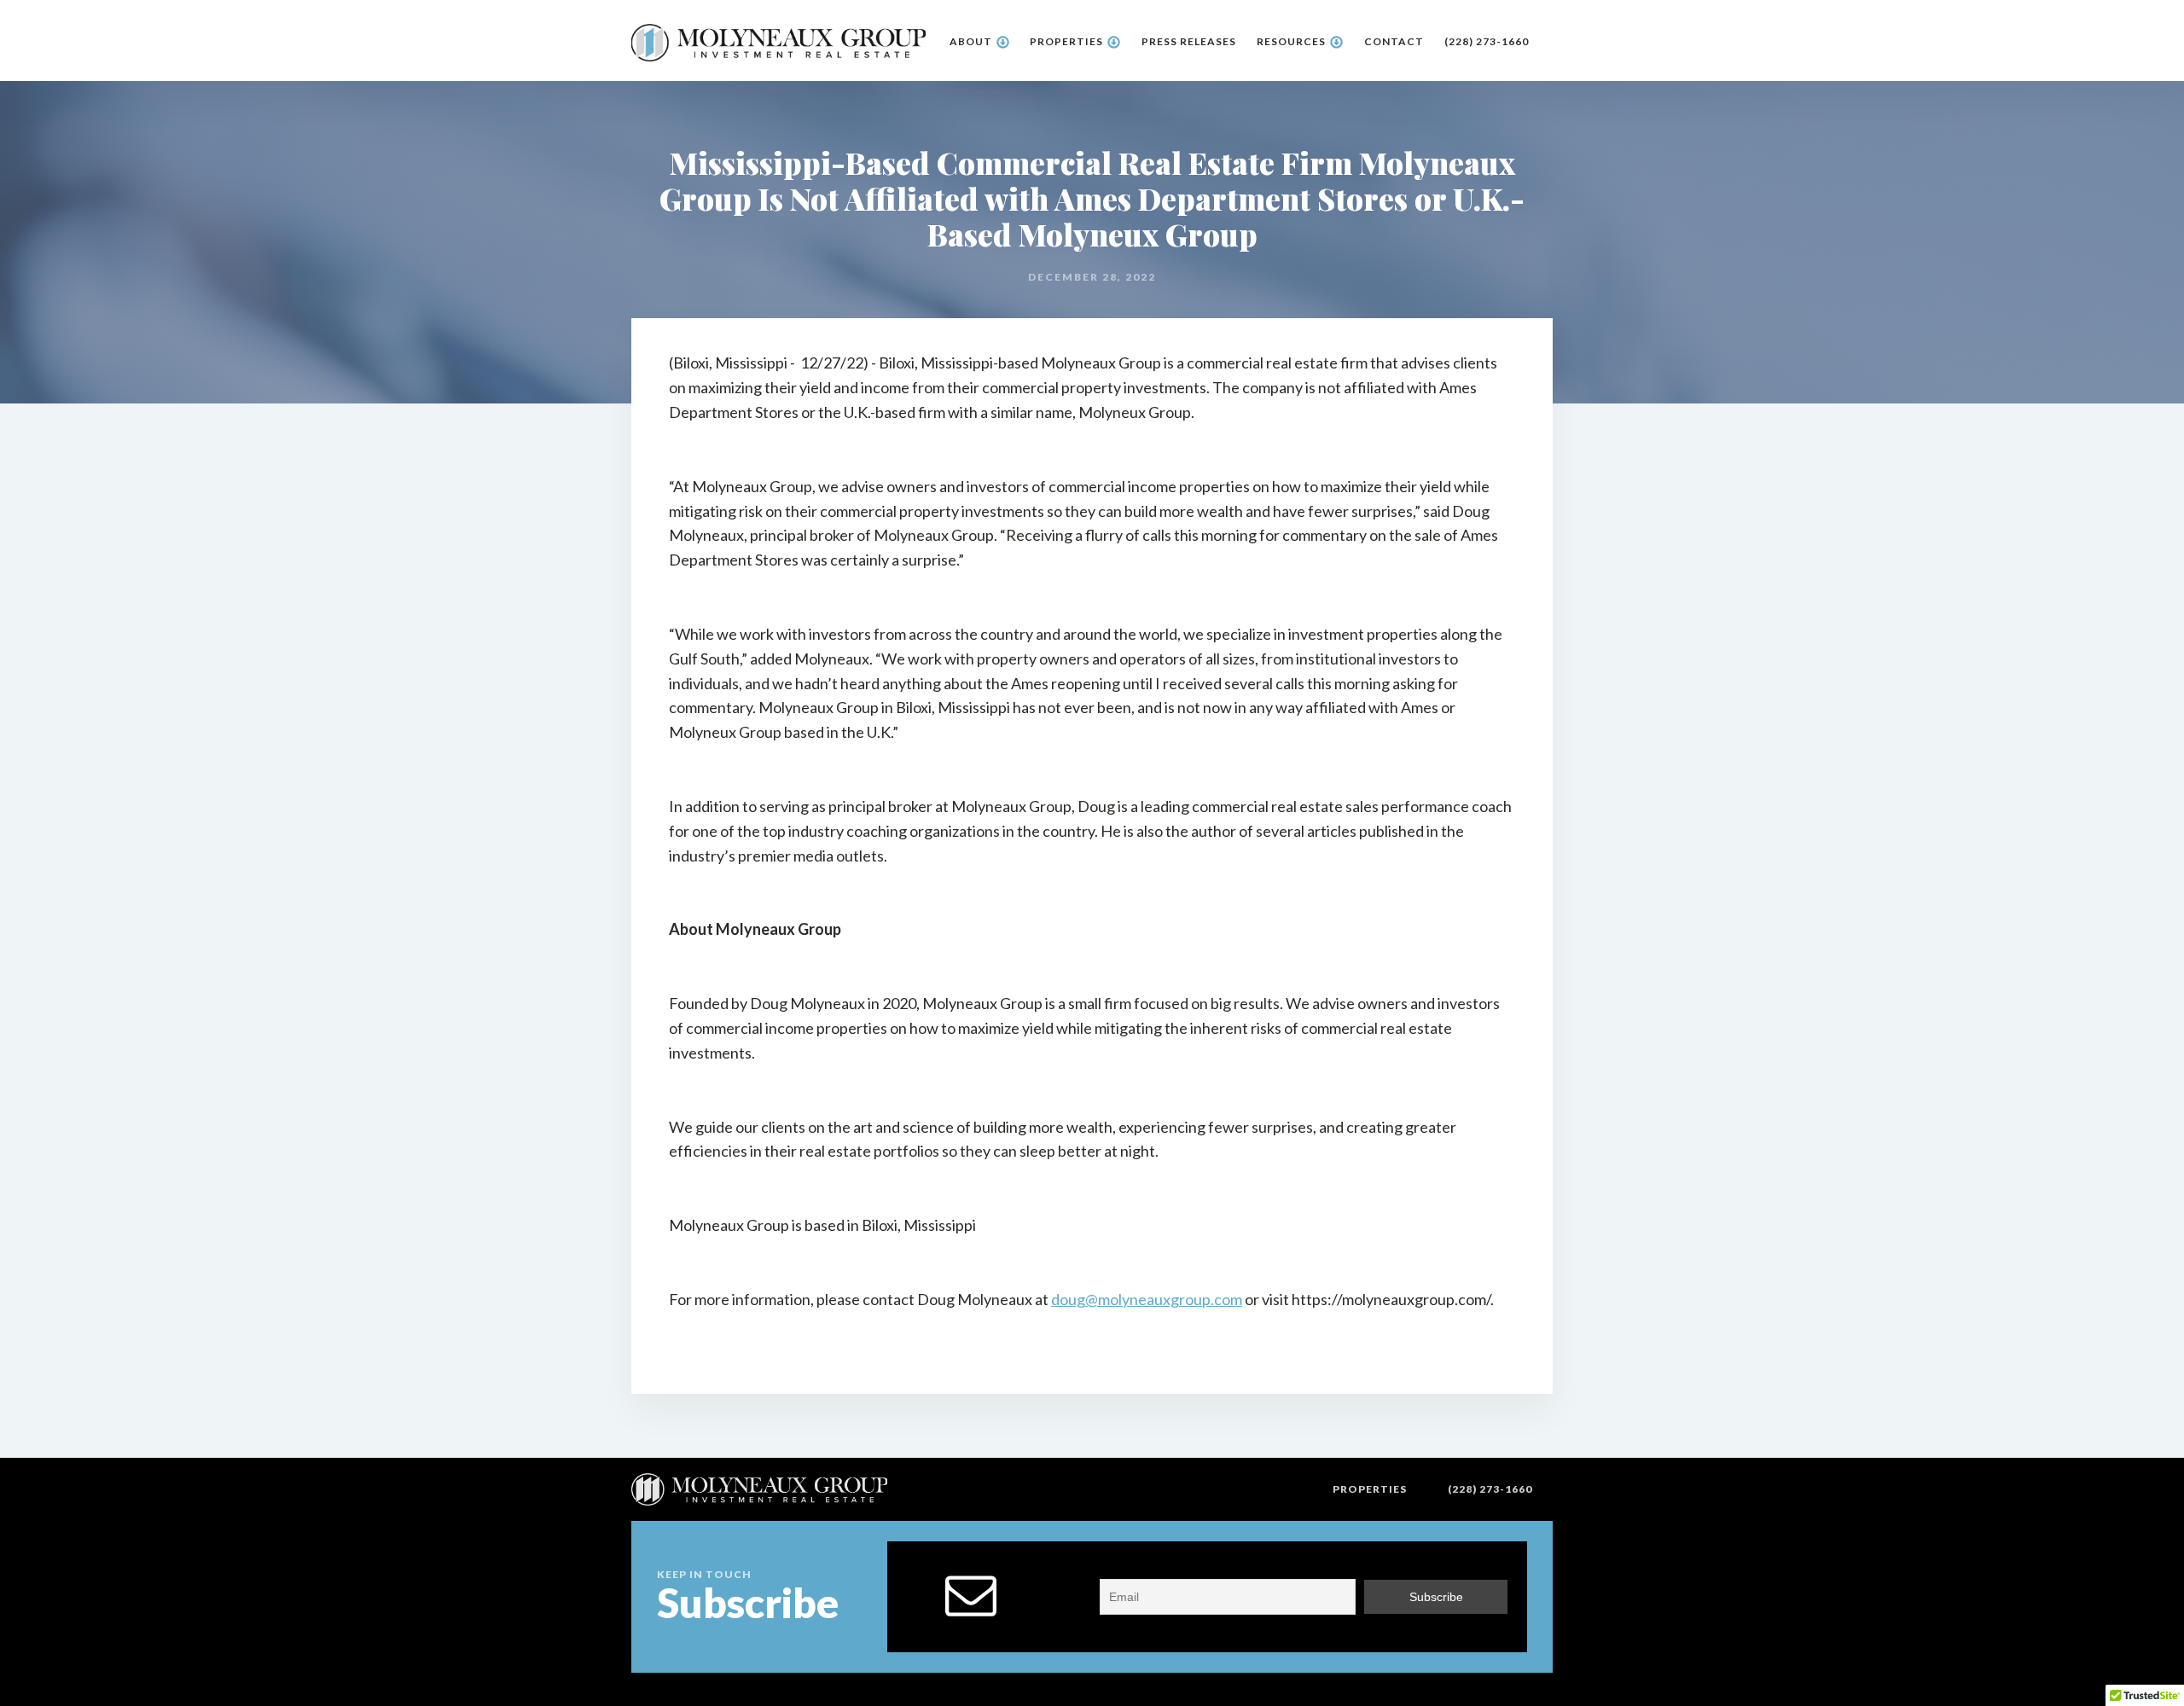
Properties (1066, 41)
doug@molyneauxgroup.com (1147, 1299)
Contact (1394, 41)
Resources (1291, 41)
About (971, 41)
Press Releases (1189, 41)
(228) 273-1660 (1487, 41)
